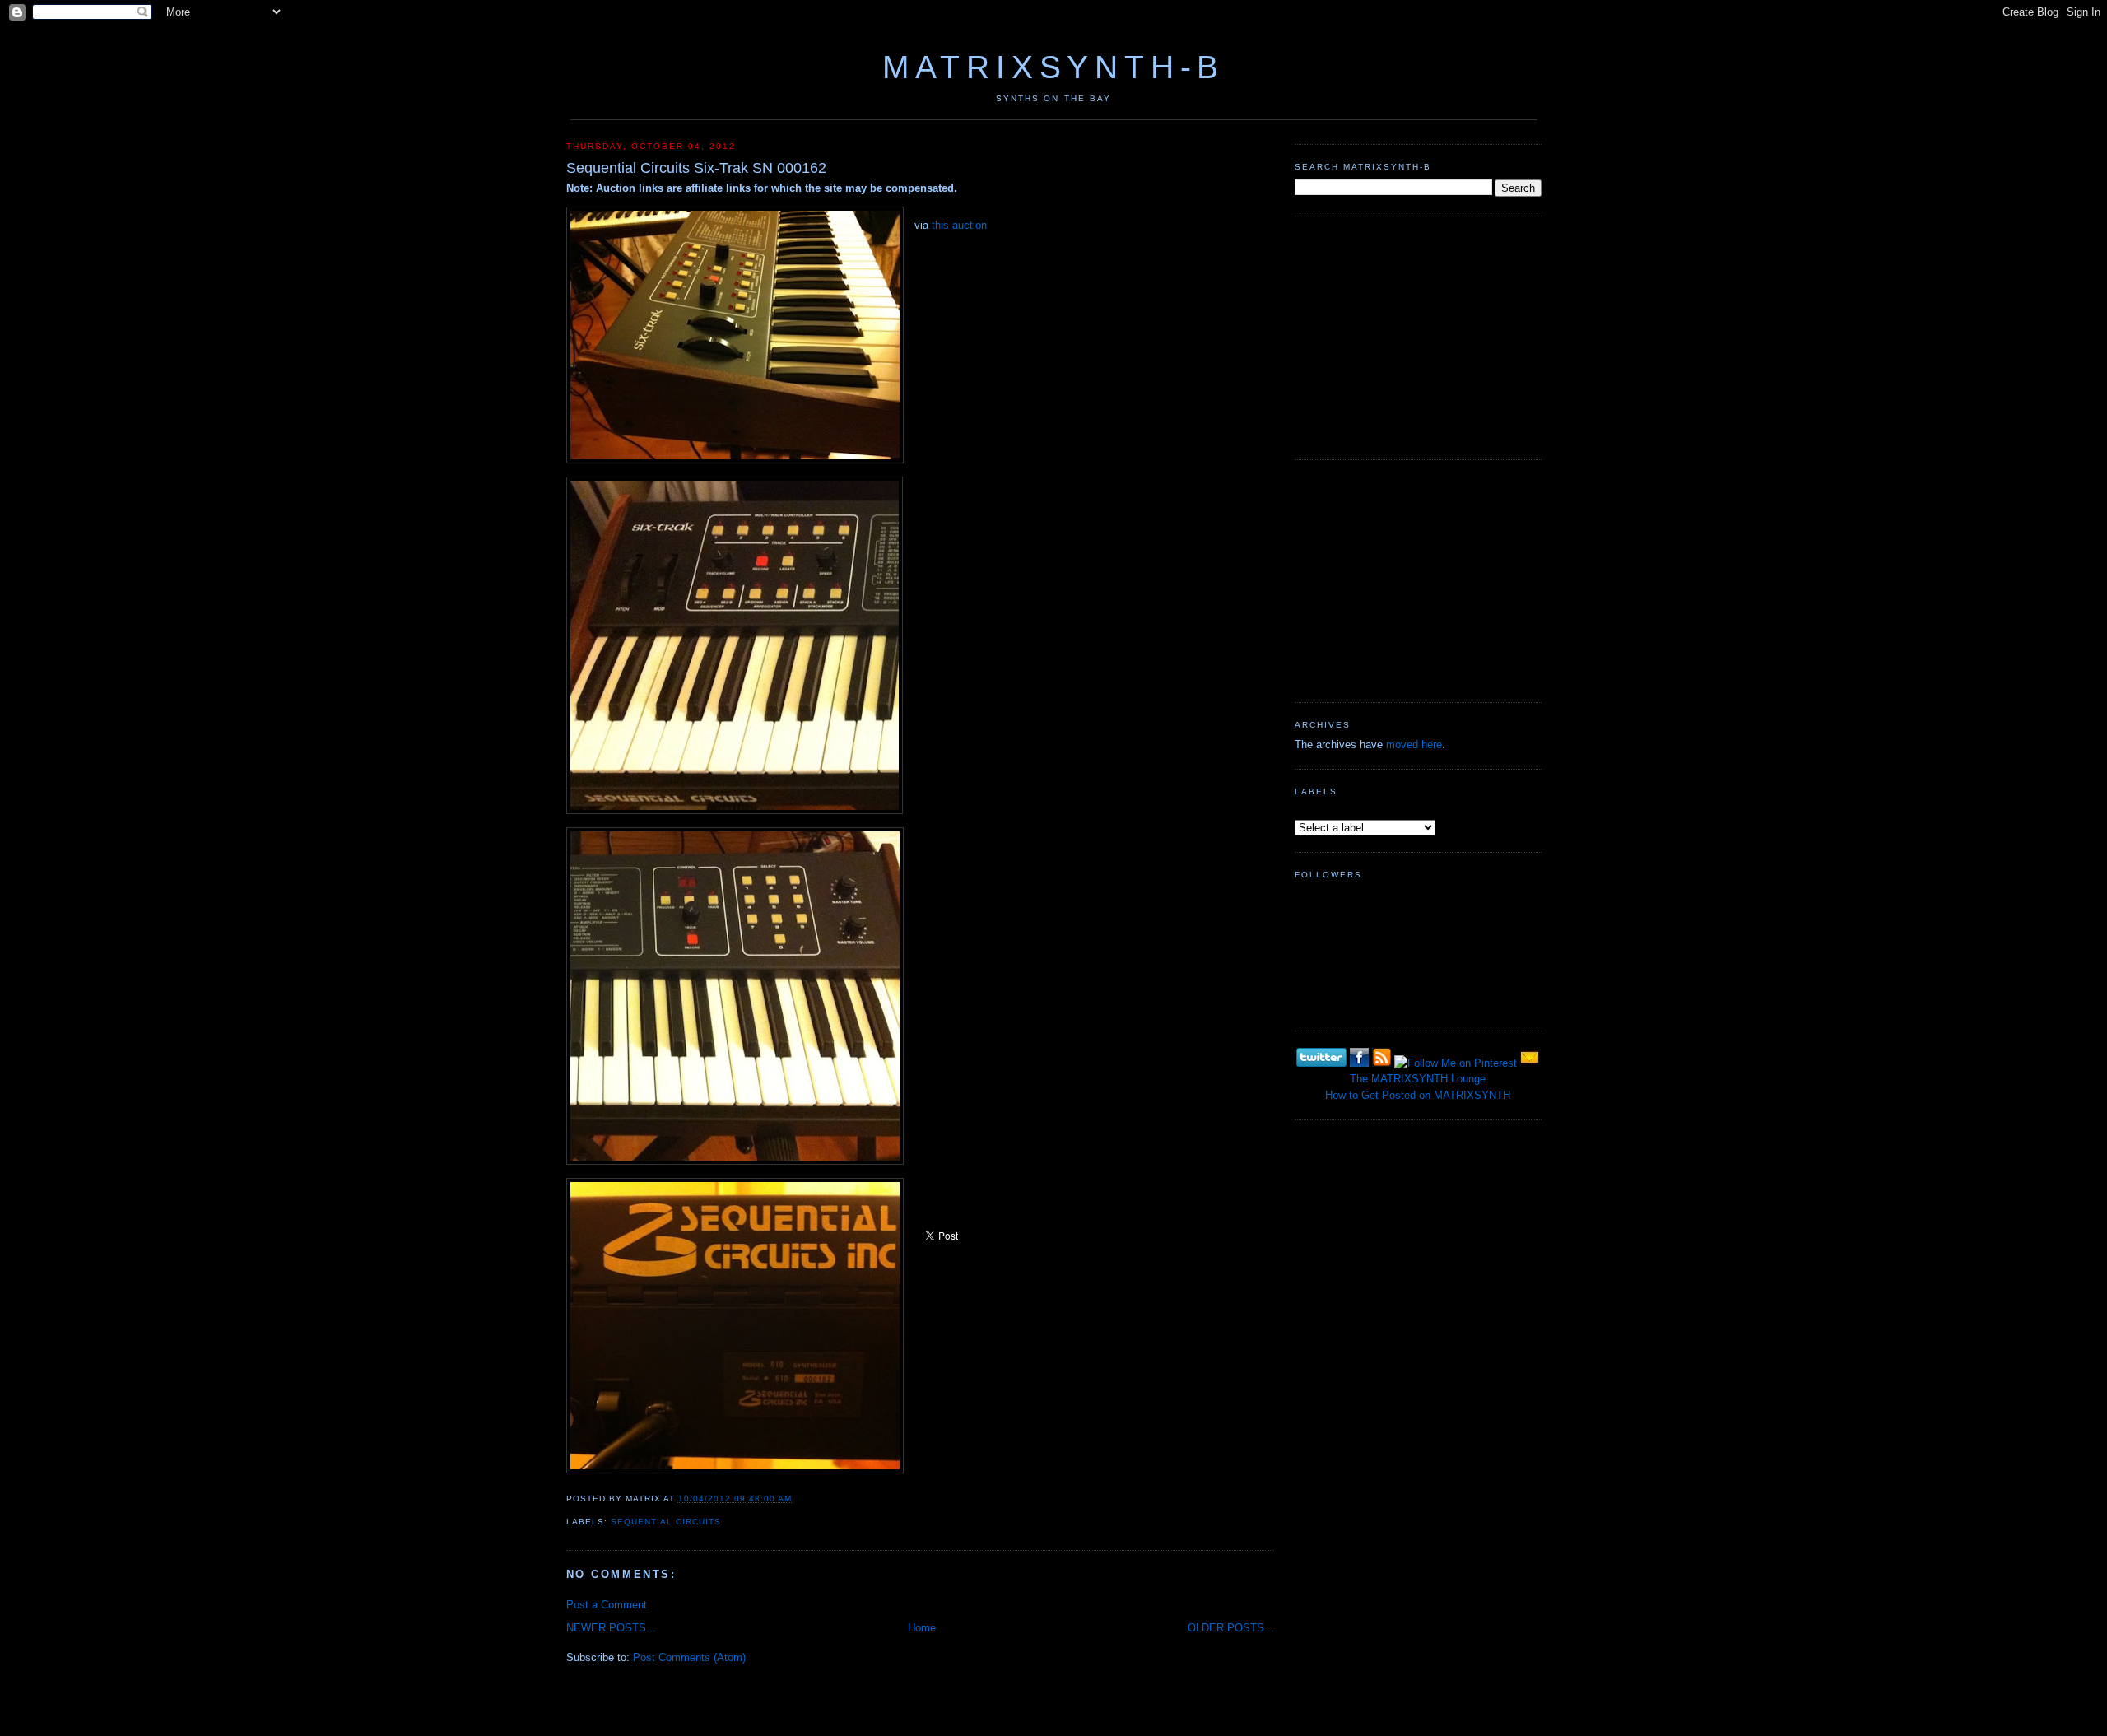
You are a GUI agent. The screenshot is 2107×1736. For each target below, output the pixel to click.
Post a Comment (607, 1605)
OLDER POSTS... (1231, 1628)
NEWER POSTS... (611, 1628)
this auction (959, 225)
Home (922, 1628)
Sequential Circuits (666, 1522)
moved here (1414, 745)
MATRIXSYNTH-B (1053, 67)
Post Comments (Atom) (689, 1657)
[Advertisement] (1418, 336)
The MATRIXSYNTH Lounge (1418, 1079)
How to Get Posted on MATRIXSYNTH (1418, 1095)
